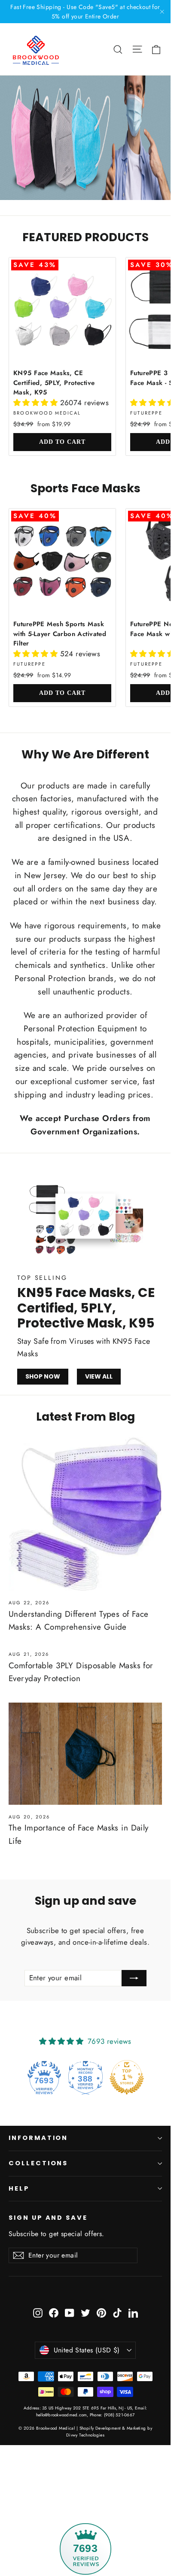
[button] (37, 403)
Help (19, 2188)
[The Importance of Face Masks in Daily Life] (85, 1754)
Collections (38, 2163)
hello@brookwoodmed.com (62, 2415)
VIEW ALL (99, 1376)
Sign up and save (48, 2218)
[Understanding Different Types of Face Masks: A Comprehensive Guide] (85, 1514)
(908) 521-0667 (118, 2415)
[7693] (85, 2489)
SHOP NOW (43, 1376)
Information (38, 2138)
